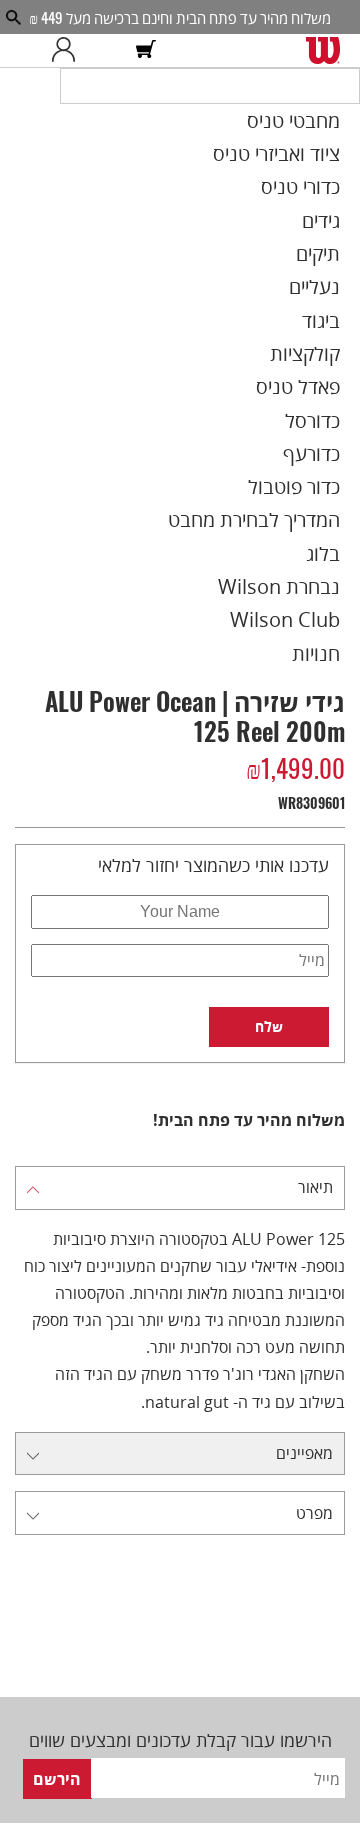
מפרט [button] (314, 1435)
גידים (343, 225)
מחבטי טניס (321, 143)
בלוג (346, 497)
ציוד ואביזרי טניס (307, 171)
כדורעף (337, 415)
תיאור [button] (315, 1110)
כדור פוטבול (322, 442)
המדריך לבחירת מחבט (288, 470)
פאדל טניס (326, 361)
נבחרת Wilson (310, 524)
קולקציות (331, 334)
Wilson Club (315, 551)
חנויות (340, 578)
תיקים (341, 252)
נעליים (338, 279)
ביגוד (344, 307)
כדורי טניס (327, 198)
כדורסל (338, 388)
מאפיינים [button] (304, 1376)
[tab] (180, 1111)
